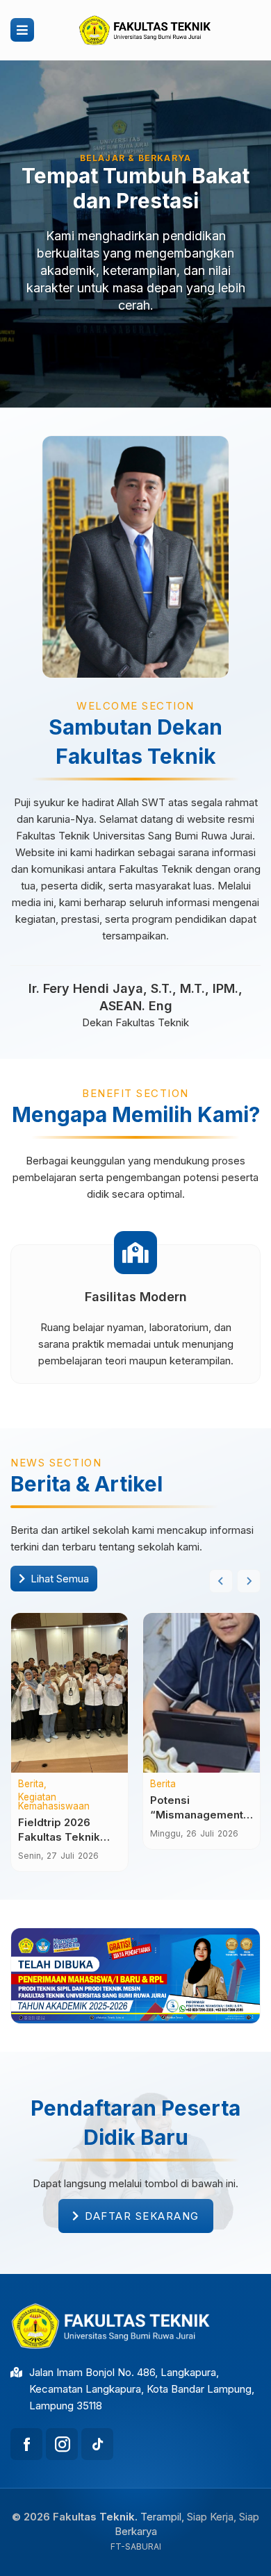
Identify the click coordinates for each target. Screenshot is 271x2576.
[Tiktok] (97, 2444)
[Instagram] (62, 2444)
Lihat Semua (60, 1579)
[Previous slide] (221, 1581)
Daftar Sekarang (142, 2216)
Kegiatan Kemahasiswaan (54, 1802)
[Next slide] (249, 1581)
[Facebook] (26, 2444)
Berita (31, 1784)
